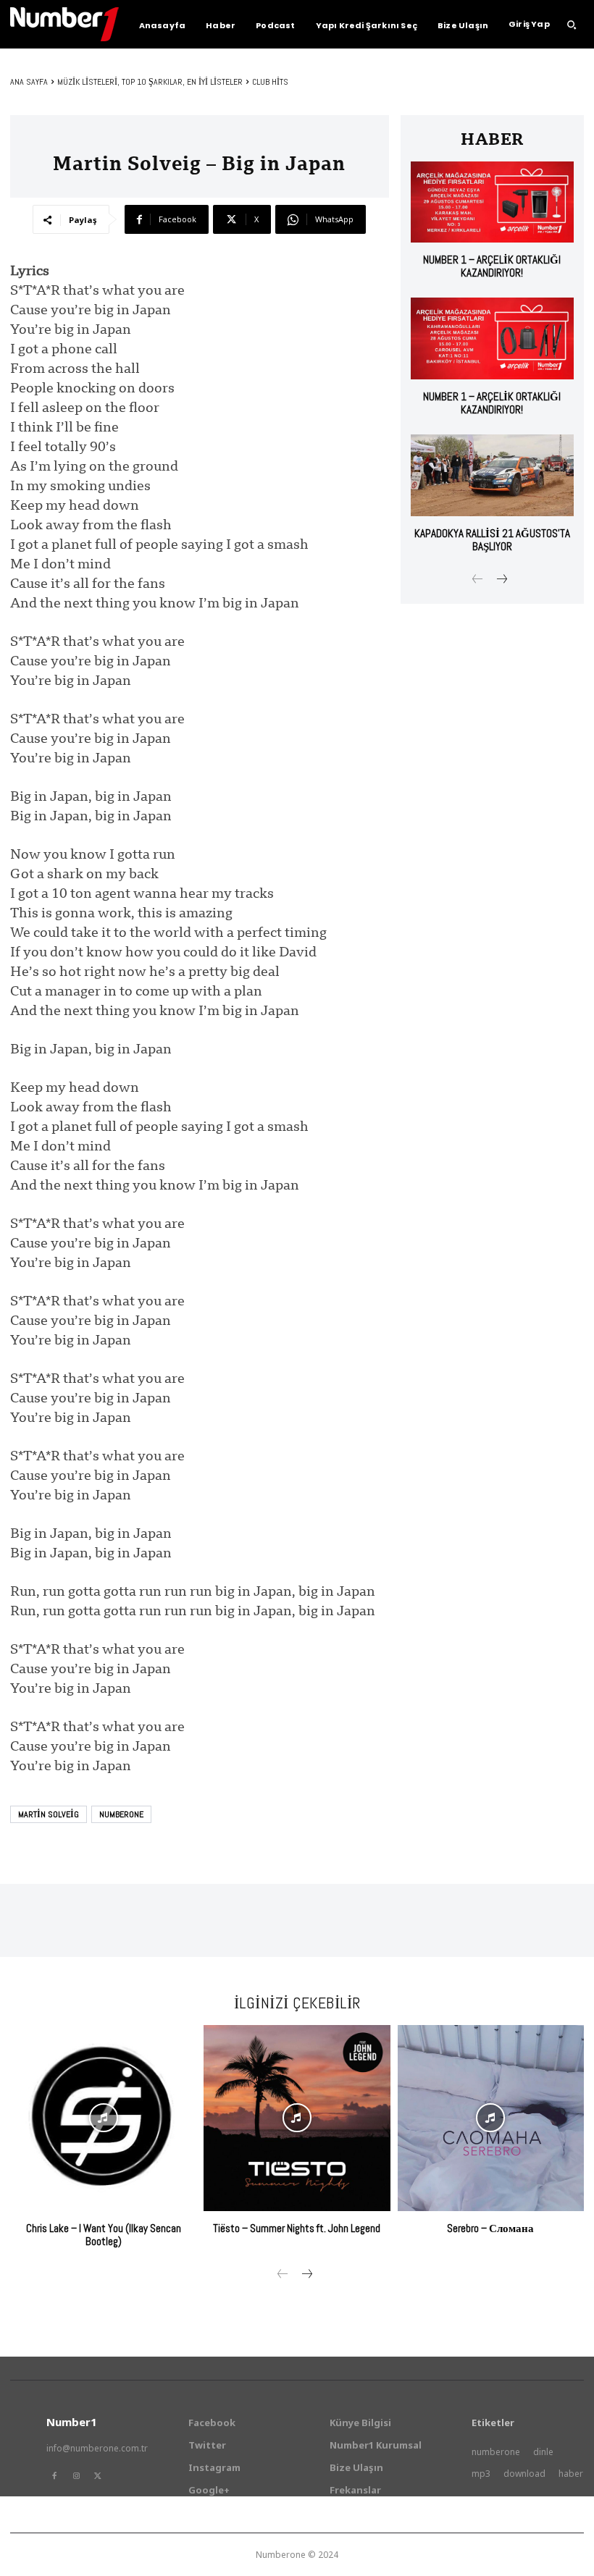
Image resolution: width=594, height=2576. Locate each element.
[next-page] (501, 580)
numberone (121, 1814)
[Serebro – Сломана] (491, 2118)
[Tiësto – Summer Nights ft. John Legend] (297, 2118)
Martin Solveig (49, 1814)
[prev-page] (478, 580)
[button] (572, 25)
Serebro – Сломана (490, 2228)
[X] (98, 2476)
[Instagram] (76, 2476)
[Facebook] (54, 2476)
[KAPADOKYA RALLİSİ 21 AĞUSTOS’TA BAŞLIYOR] (492, 475)
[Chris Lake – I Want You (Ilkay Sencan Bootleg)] (103, 2118)
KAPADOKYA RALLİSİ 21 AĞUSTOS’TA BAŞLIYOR (492, 540)
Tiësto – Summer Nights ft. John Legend (297, 2228)
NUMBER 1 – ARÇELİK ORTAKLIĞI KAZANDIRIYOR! (492, 266)
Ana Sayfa (29, 82)
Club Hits (270, 82)
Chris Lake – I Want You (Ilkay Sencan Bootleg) (104, 2235)
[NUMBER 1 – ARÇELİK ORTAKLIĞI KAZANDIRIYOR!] (492, 202)
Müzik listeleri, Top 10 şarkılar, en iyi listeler (150, 82)
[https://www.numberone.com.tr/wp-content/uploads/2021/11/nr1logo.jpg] (64, 24)
